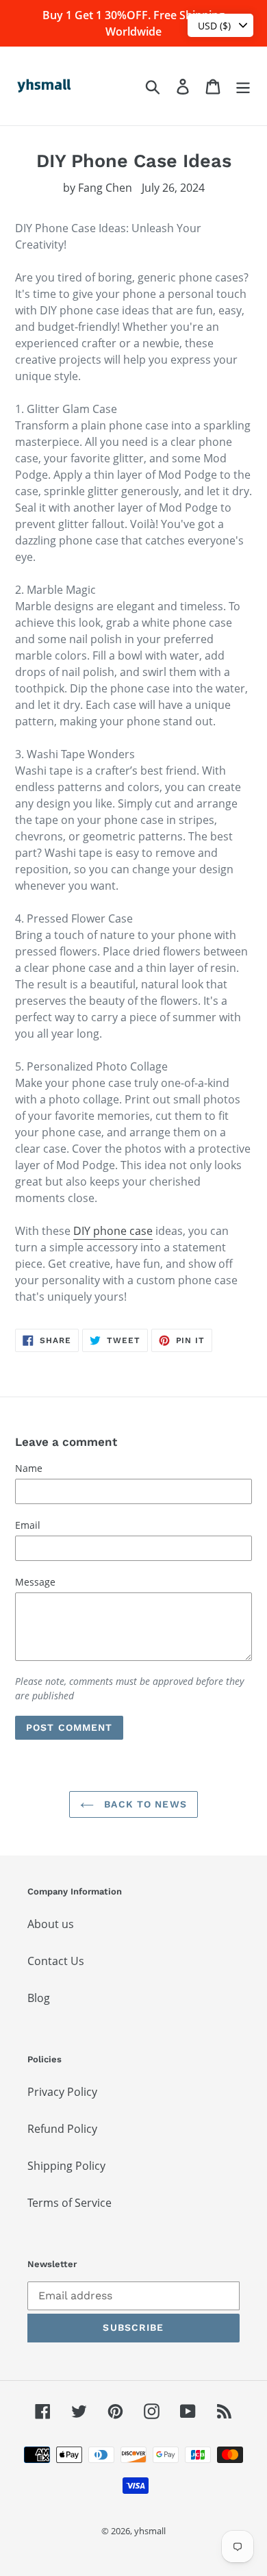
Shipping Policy (66, 2166)
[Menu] (243, 86)
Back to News (144, 1804)
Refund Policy (62, 2129)
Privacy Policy (62, 2092)
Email (28, 1525)
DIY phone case (113, 1231)
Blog (39, 1998)
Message (35, 1582)
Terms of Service (69, 2203)
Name (29, 1468)
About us (51, 1924)
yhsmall (150, 2531)
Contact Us (56, 1961)
